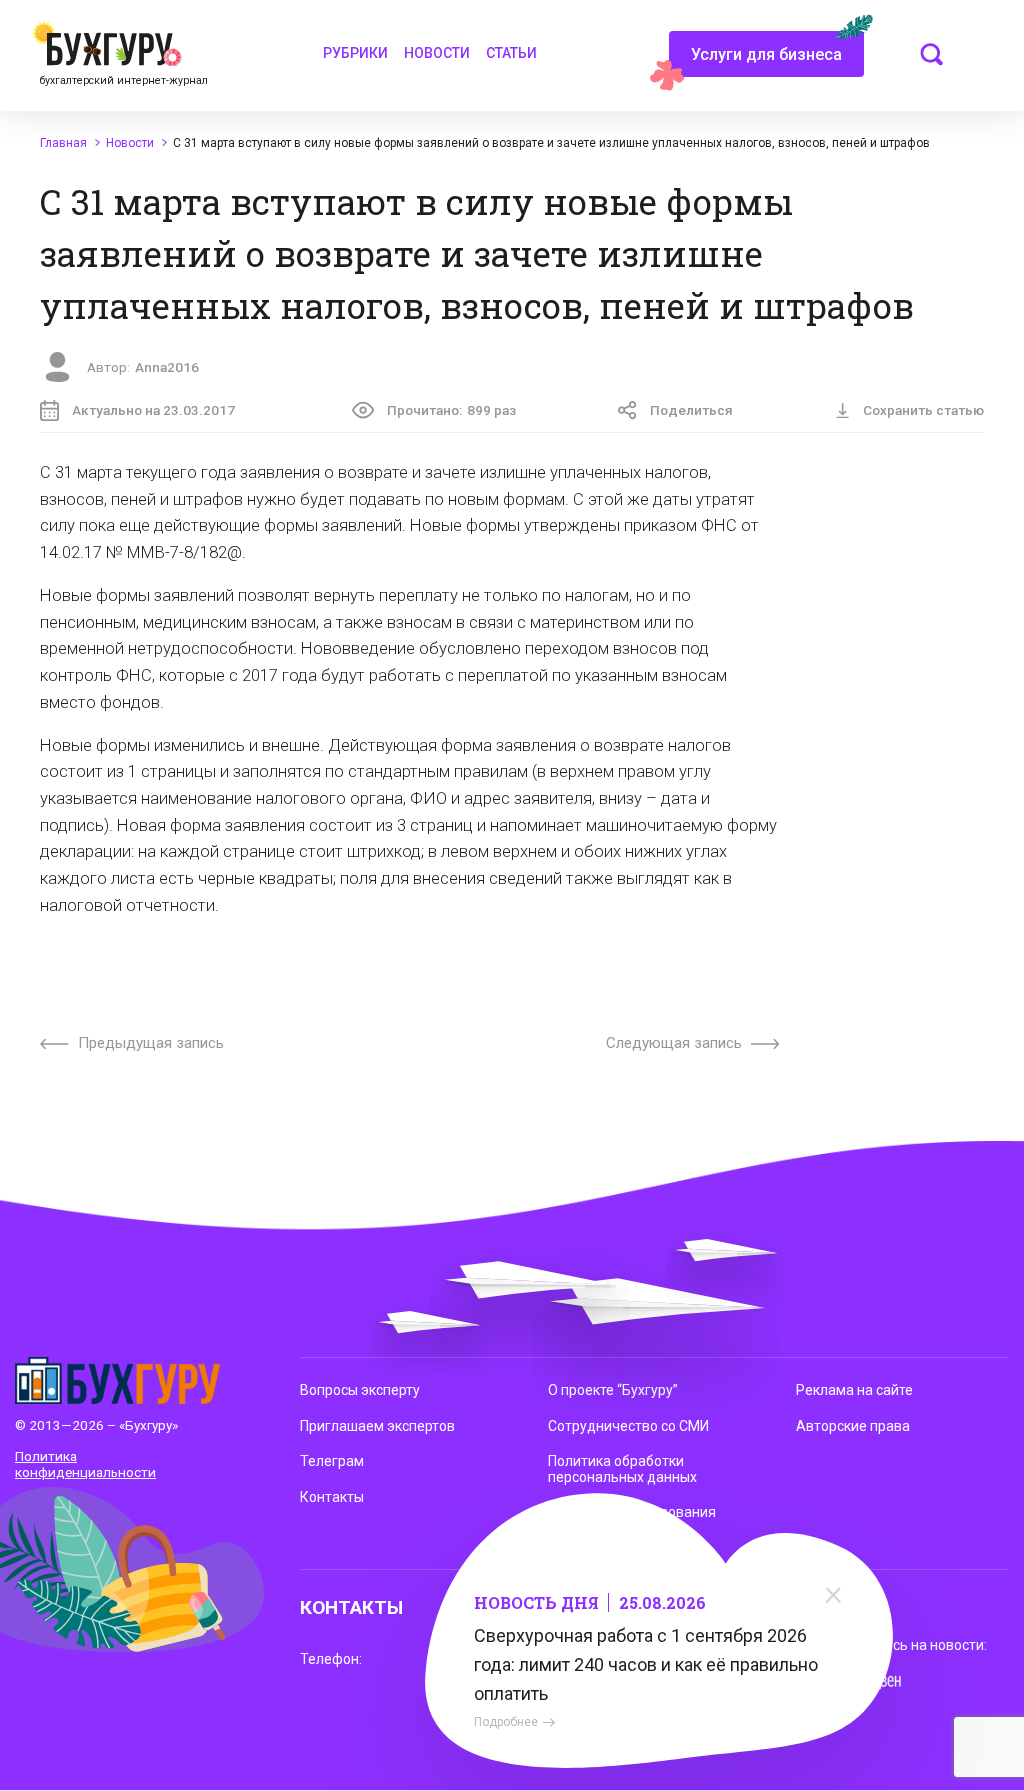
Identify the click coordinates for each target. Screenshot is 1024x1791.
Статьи (511, 53)
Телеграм (332, 1461)
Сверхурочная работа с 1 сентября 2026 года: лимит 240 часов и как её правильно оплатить (646, 1664)
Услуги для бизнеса (766, 54)
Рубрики (355, 53)
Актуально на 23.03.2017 (153, 410)
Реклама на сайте (854, 1390)
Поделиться (691, 410)
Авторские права (853, 1426)
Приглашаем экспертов (377, 1426)
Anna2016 (167, 367)
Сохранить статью (923, 410)
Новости (437, 53)
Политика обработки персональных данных (622, 1469)
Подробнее (506, 1722)
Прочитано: (451, 410)
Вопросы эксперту (360, 1390)
